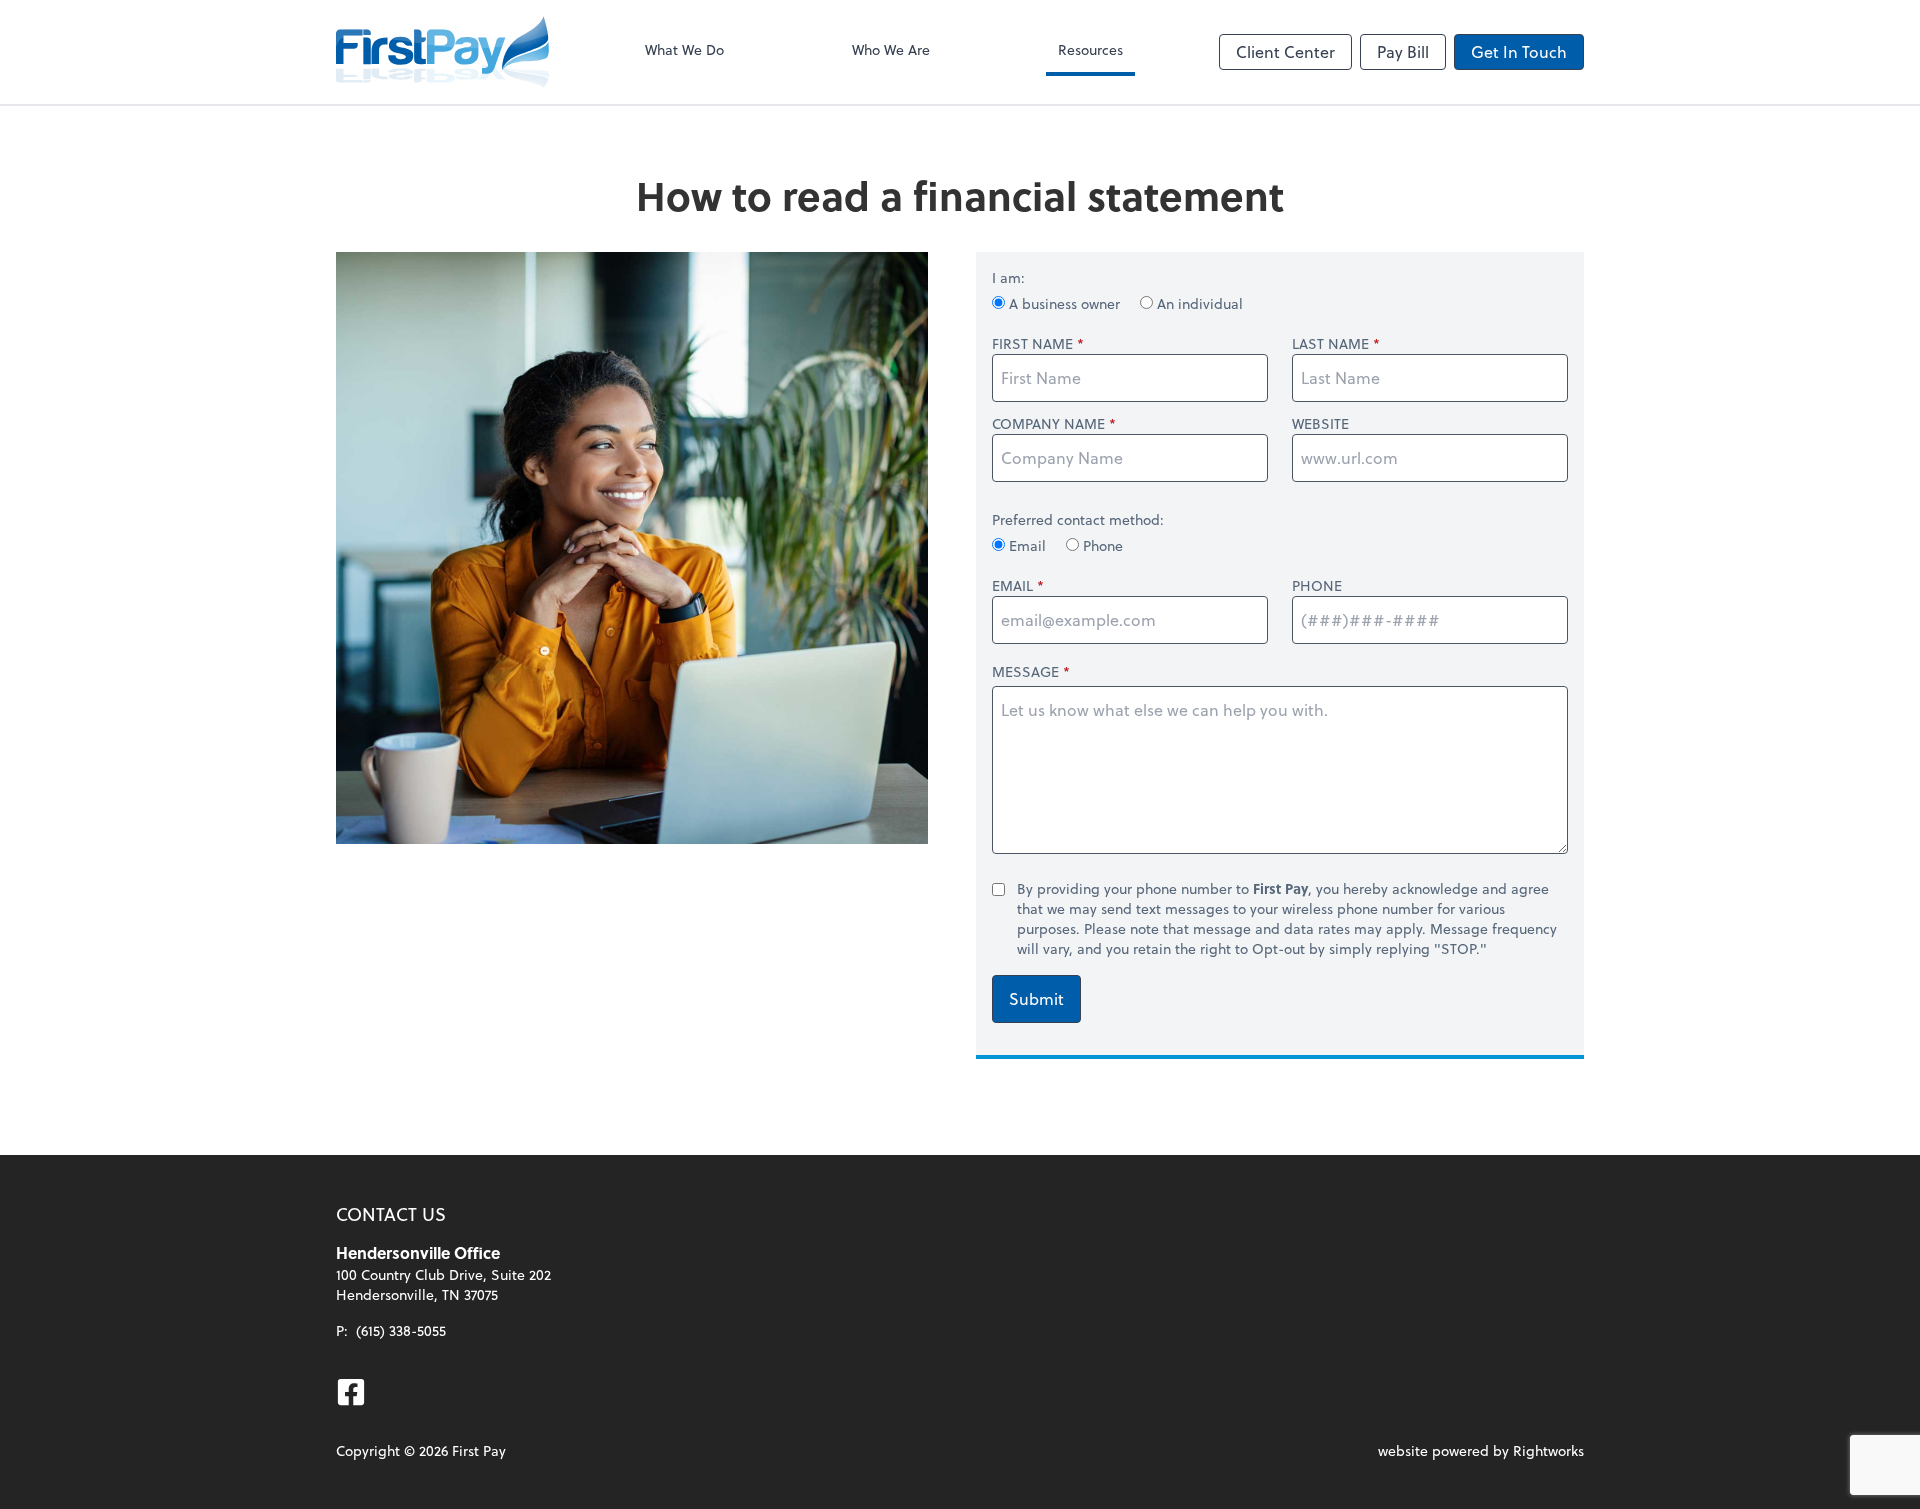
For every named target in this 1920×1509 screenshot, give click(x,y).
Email (1027, 545)
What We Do (684, 49)
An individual (1198, 303)
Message (1025, 671)
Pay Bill (1403, 51)
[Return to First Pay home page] (442, 52)
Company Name (1048, 424)
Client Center (1285, 51)
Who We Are (891, 49)
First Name (1032, 344)
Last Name (1330, 344)
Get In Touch (1519, 51)
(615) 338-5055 (401, 1330)
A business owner (1064, 303)
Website (1320, 424)
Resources (1090, 49)
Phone (1101, 545)
